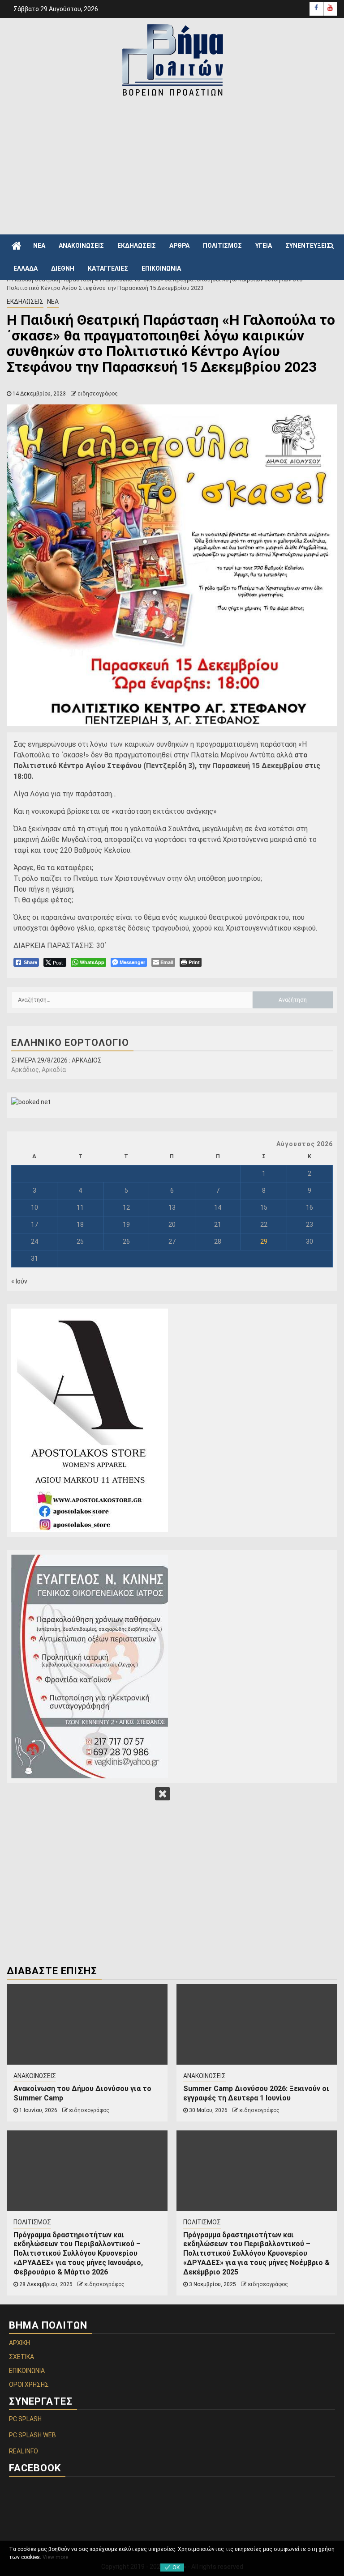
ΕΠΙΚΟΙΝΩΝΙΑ (161, 268)
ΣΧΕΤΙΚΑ (21, 2357)
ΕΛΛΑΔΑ (26, 268)
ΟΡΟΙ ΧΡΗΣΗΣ (29, 2385)
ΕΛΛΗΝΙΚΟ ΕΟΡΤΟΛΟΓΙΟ (70, 1043)
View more (55, 2557)
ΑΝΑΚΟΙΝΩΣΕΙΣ (81, 246)
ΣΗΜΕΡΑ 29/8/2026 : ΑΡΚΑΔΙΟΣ (56, 1060)
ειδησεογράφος (98, 394)
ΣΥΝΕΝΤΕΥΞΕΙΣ (308, 246)
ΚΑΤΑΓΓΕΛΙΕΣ (108, 268)
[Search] (331, 246)
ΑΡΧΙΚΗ (19, 2343)
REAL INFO (24, 2451)
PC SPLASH (25, 2419)
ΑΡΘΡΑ (179, 246)
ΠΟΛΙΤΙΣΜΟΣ (222, 246)
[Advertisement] (175, 165)
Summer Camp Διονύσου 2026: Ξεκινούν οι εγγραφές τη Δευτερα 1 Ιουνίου (256, 2093)
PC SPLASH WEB (32, 2435)
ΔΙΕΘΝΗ (63, 268)
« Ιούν (19, 1281)
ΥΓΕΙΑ (264, 246)
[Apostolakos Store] (172, 1420)
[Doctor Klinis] (172, 1666)
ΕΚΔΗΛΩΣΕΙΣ (137, 246)
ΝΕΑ (39, 246)
